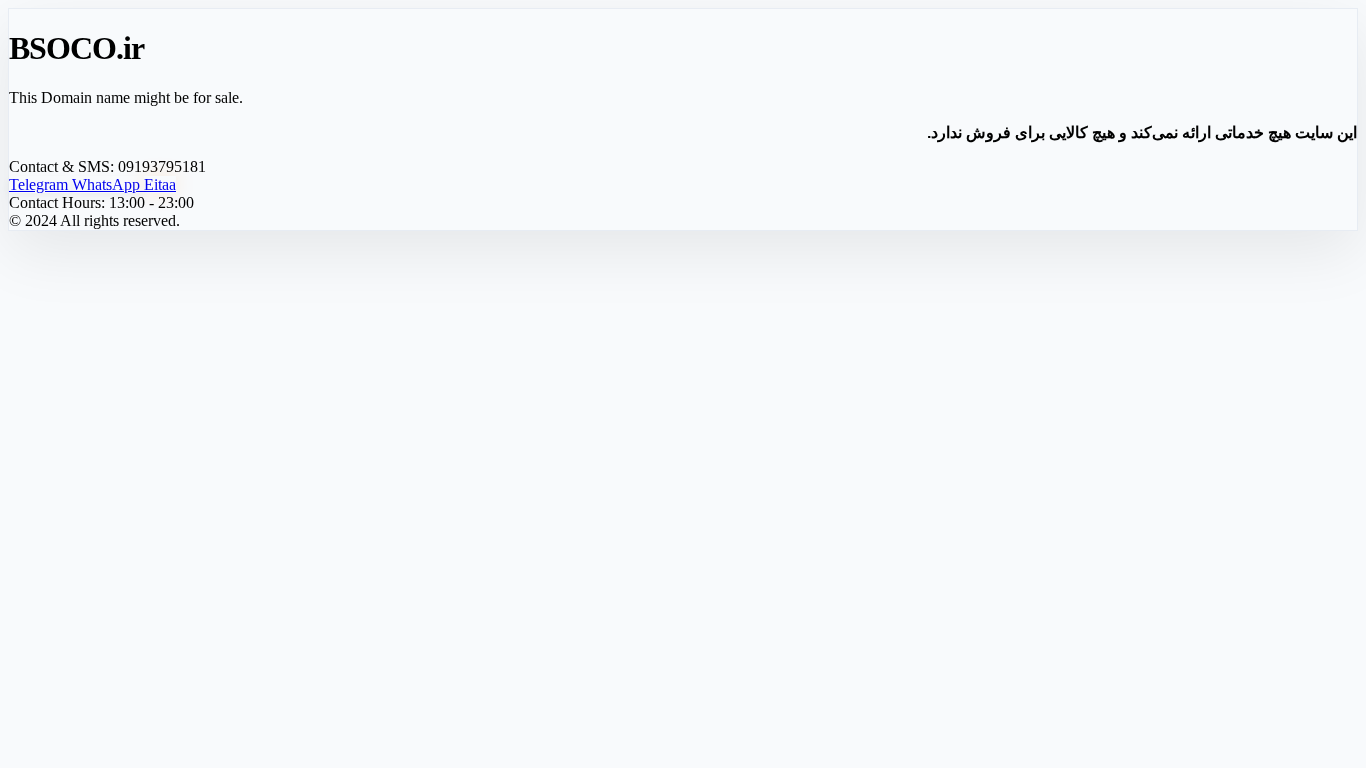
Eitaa (160, 184)
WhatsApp (108, 184)
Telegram (40, 184)
